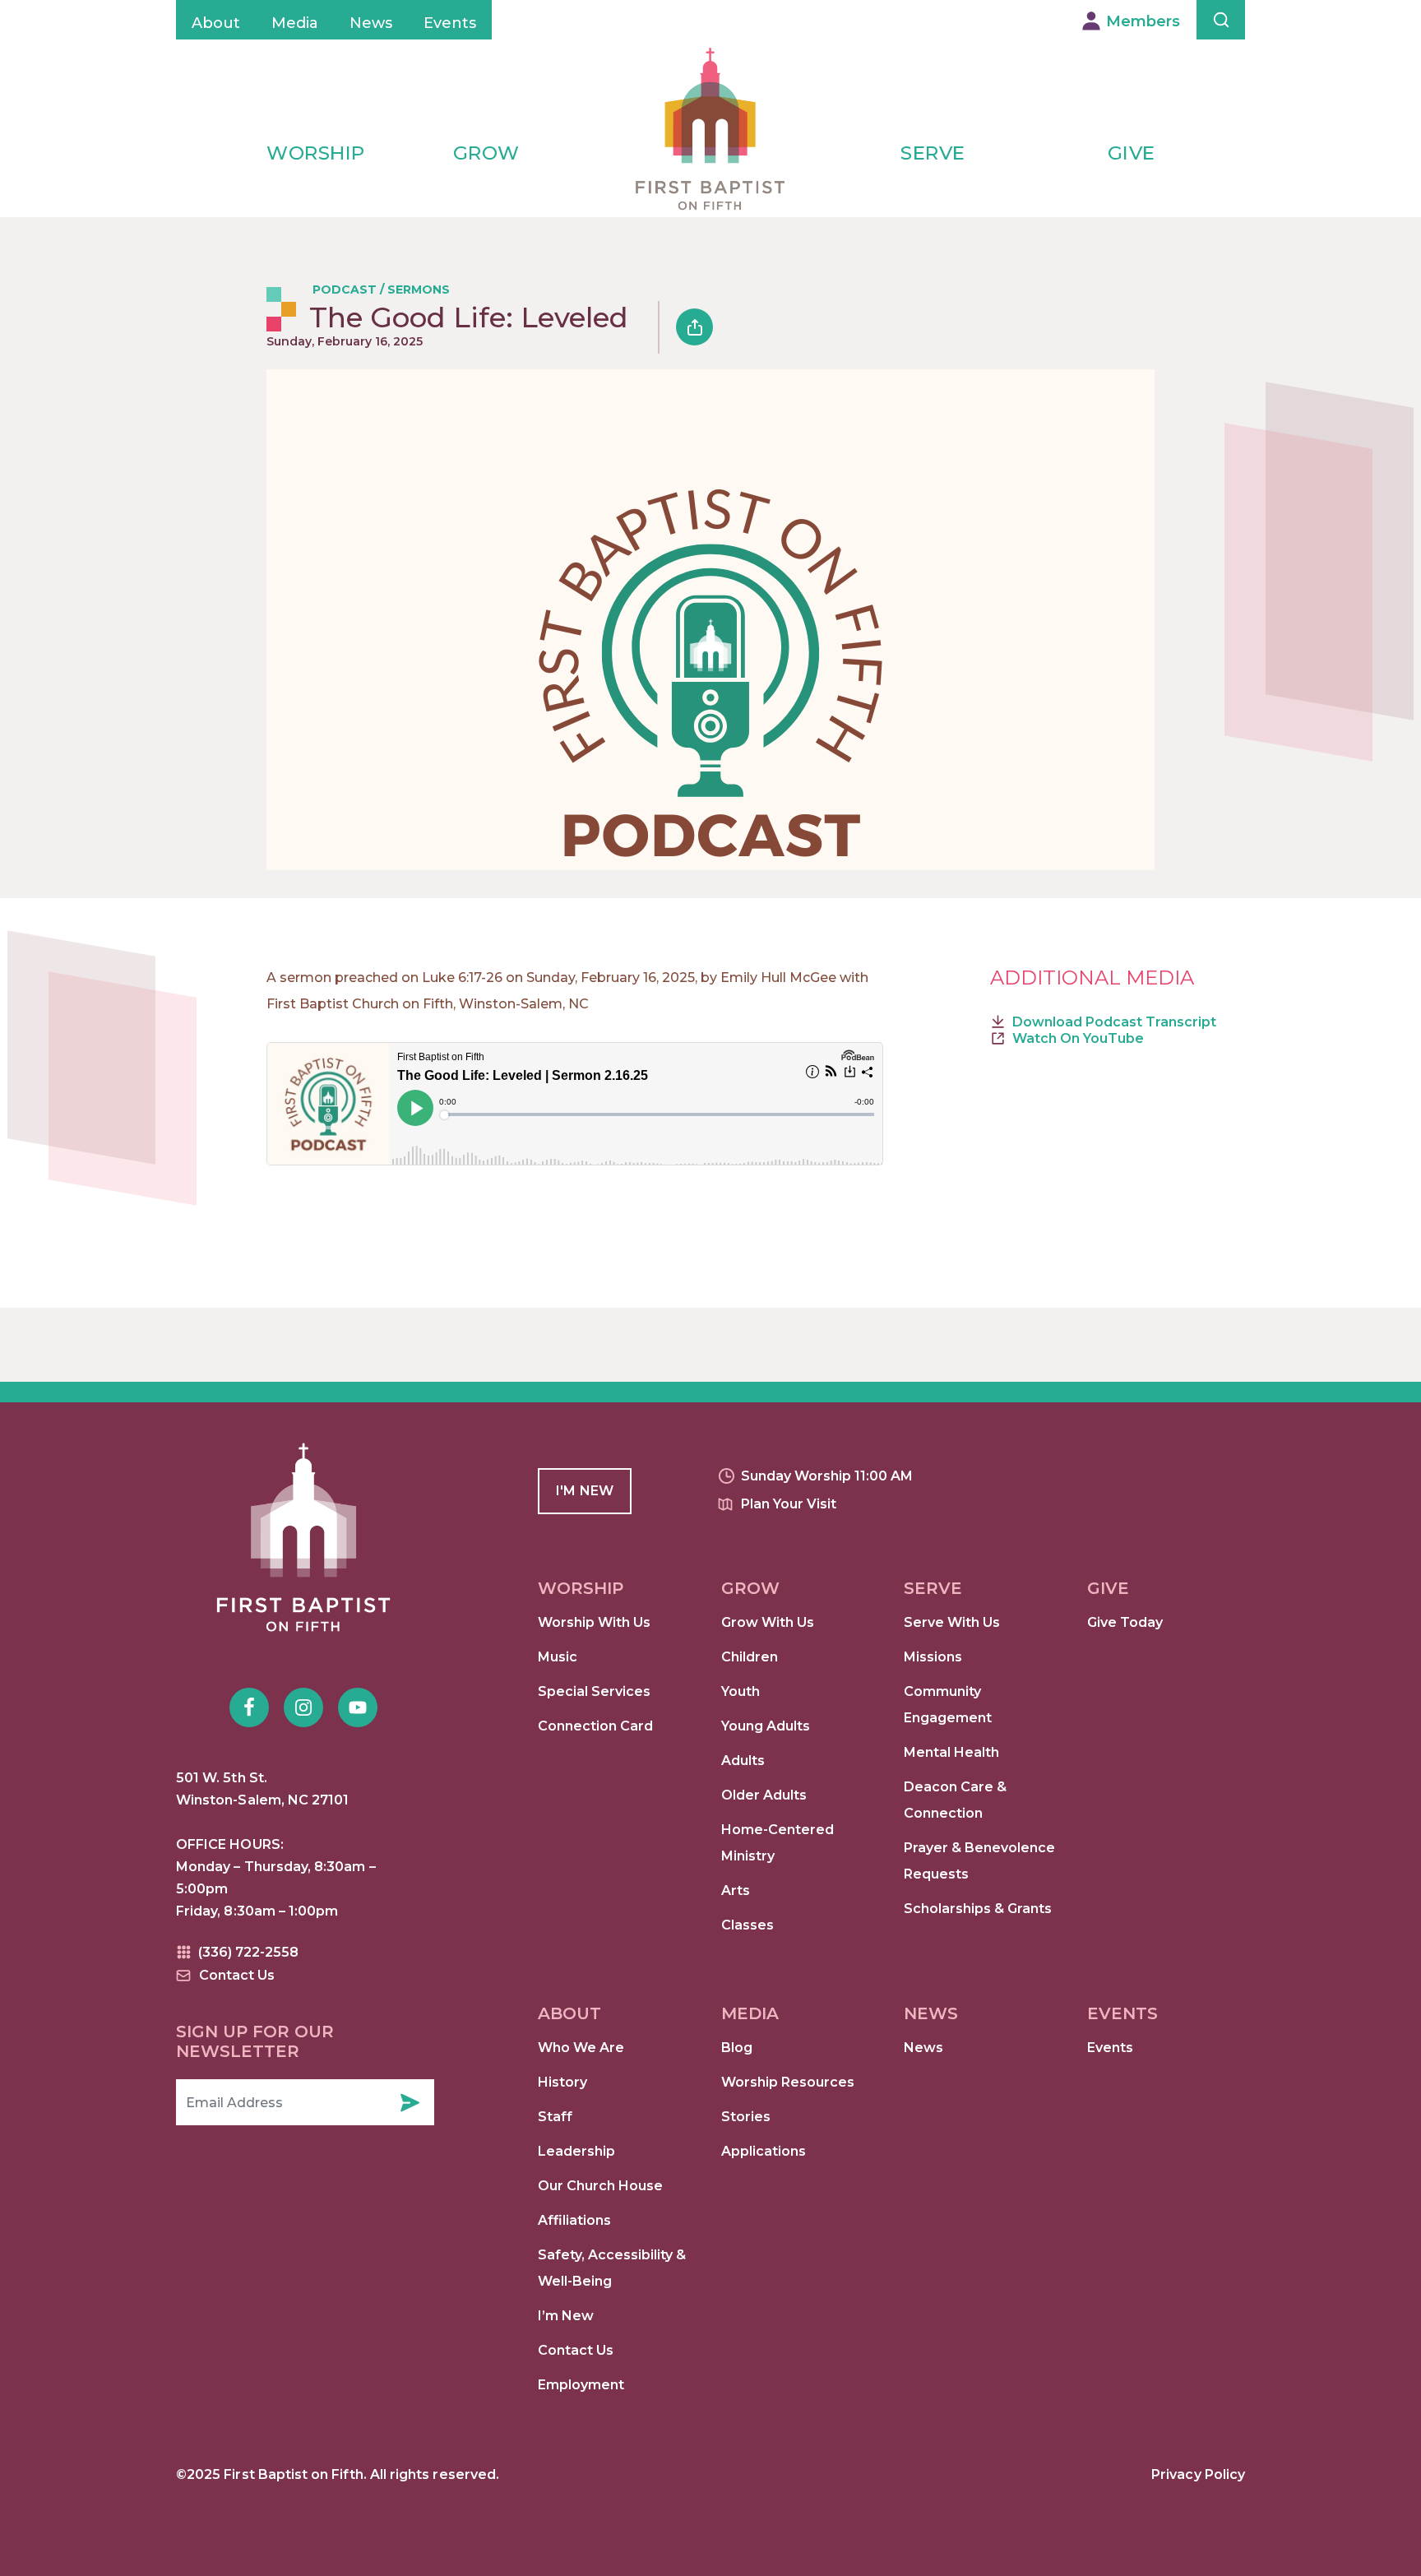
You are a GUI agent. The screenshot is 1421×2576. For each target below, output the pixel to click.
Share (694, 327)
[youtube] (358, 1707)
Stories (746, 2117)
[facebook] (249, 1707)
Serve (933, 153)
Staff (555, 2117)
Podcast (345, 290)
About (216, 23)
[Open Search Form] (1221, 20)
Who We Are (581, 2048)
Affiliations (574, 2220)
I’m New (566, 2316)
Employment (581, 2385)
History (562, 2082)
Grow (486, 153)
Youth (741, 1691)
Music (558, 1657)
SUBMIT (410, 2102)
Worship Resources (788, 2082)
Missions (933, 1657)
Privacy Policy (1198, 2474)
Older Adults (764, 1795)
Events (450, 23)
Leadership (576, 2151)
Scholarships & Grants (978, 1909)
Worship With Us (594, 1622)
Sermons (419, 290)
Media (295, 23)
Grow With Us (768, 1622)
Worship (316, 153)
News (371, 23)
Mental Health (951, 1752)
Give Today (1125, 1622)
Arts (736, 1890)
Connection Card (595, 1726)
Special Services (594, 1691)
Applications (764, 2151)
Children (750, 1657)
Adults (743, 1761)
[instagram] (303, 1707)
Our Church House (600, 2186)
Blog (737, 2048)
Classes (748, 1925)
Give (1132, 153)
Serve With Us (952, 1622)
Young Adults (766, 1726)
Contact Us (576, 2350)
